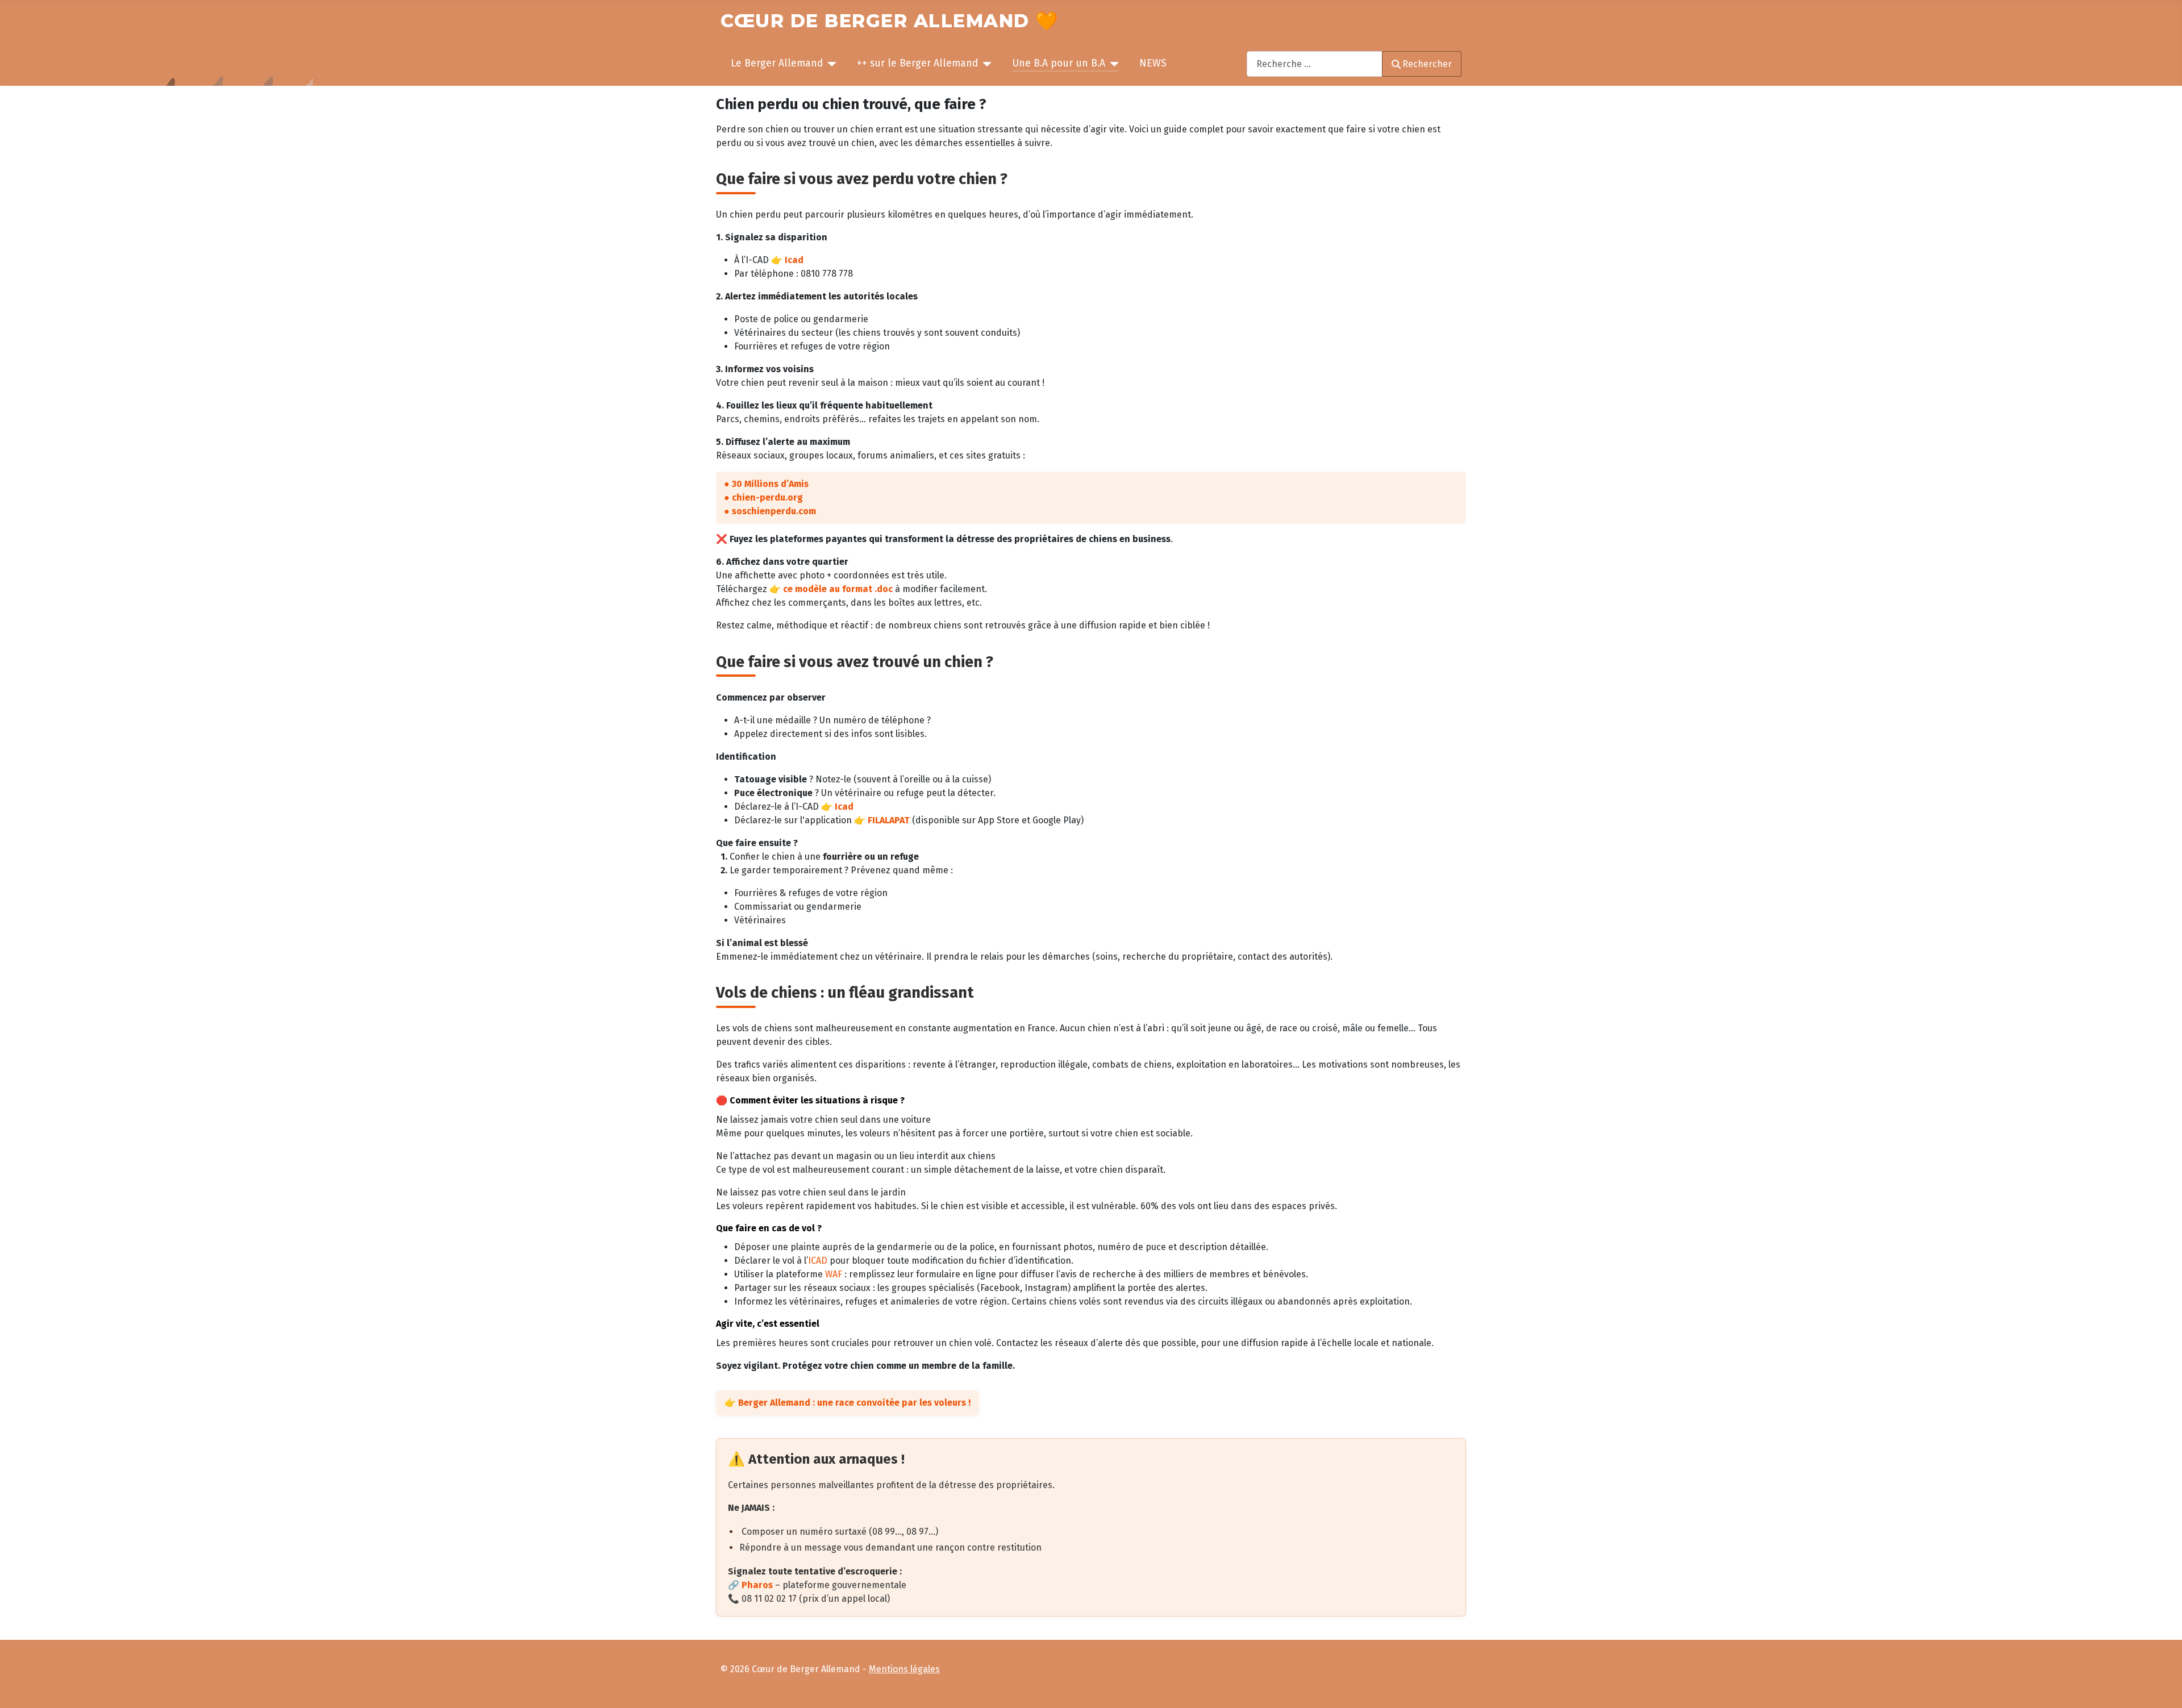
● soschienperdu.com (770, 511)
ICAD (818, 1261)
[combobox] (1315, 64)
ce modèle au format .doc (838, 589)
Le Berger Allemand (777, 63)
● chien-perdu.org (763, 497)
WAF (834, 1274)
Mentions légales (904, 1669)
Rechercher (1427, 64)
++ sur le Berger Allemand (917, 63)
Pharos (758, 1585)
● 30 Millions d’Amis (766, 484)
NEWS (1153, 63)
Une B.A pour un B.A (1059, 63)
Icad (794, 260)
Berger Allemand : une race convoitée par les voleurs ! (854, 1403)
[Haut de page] (2163, 1688)
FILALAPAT (889, 820)
